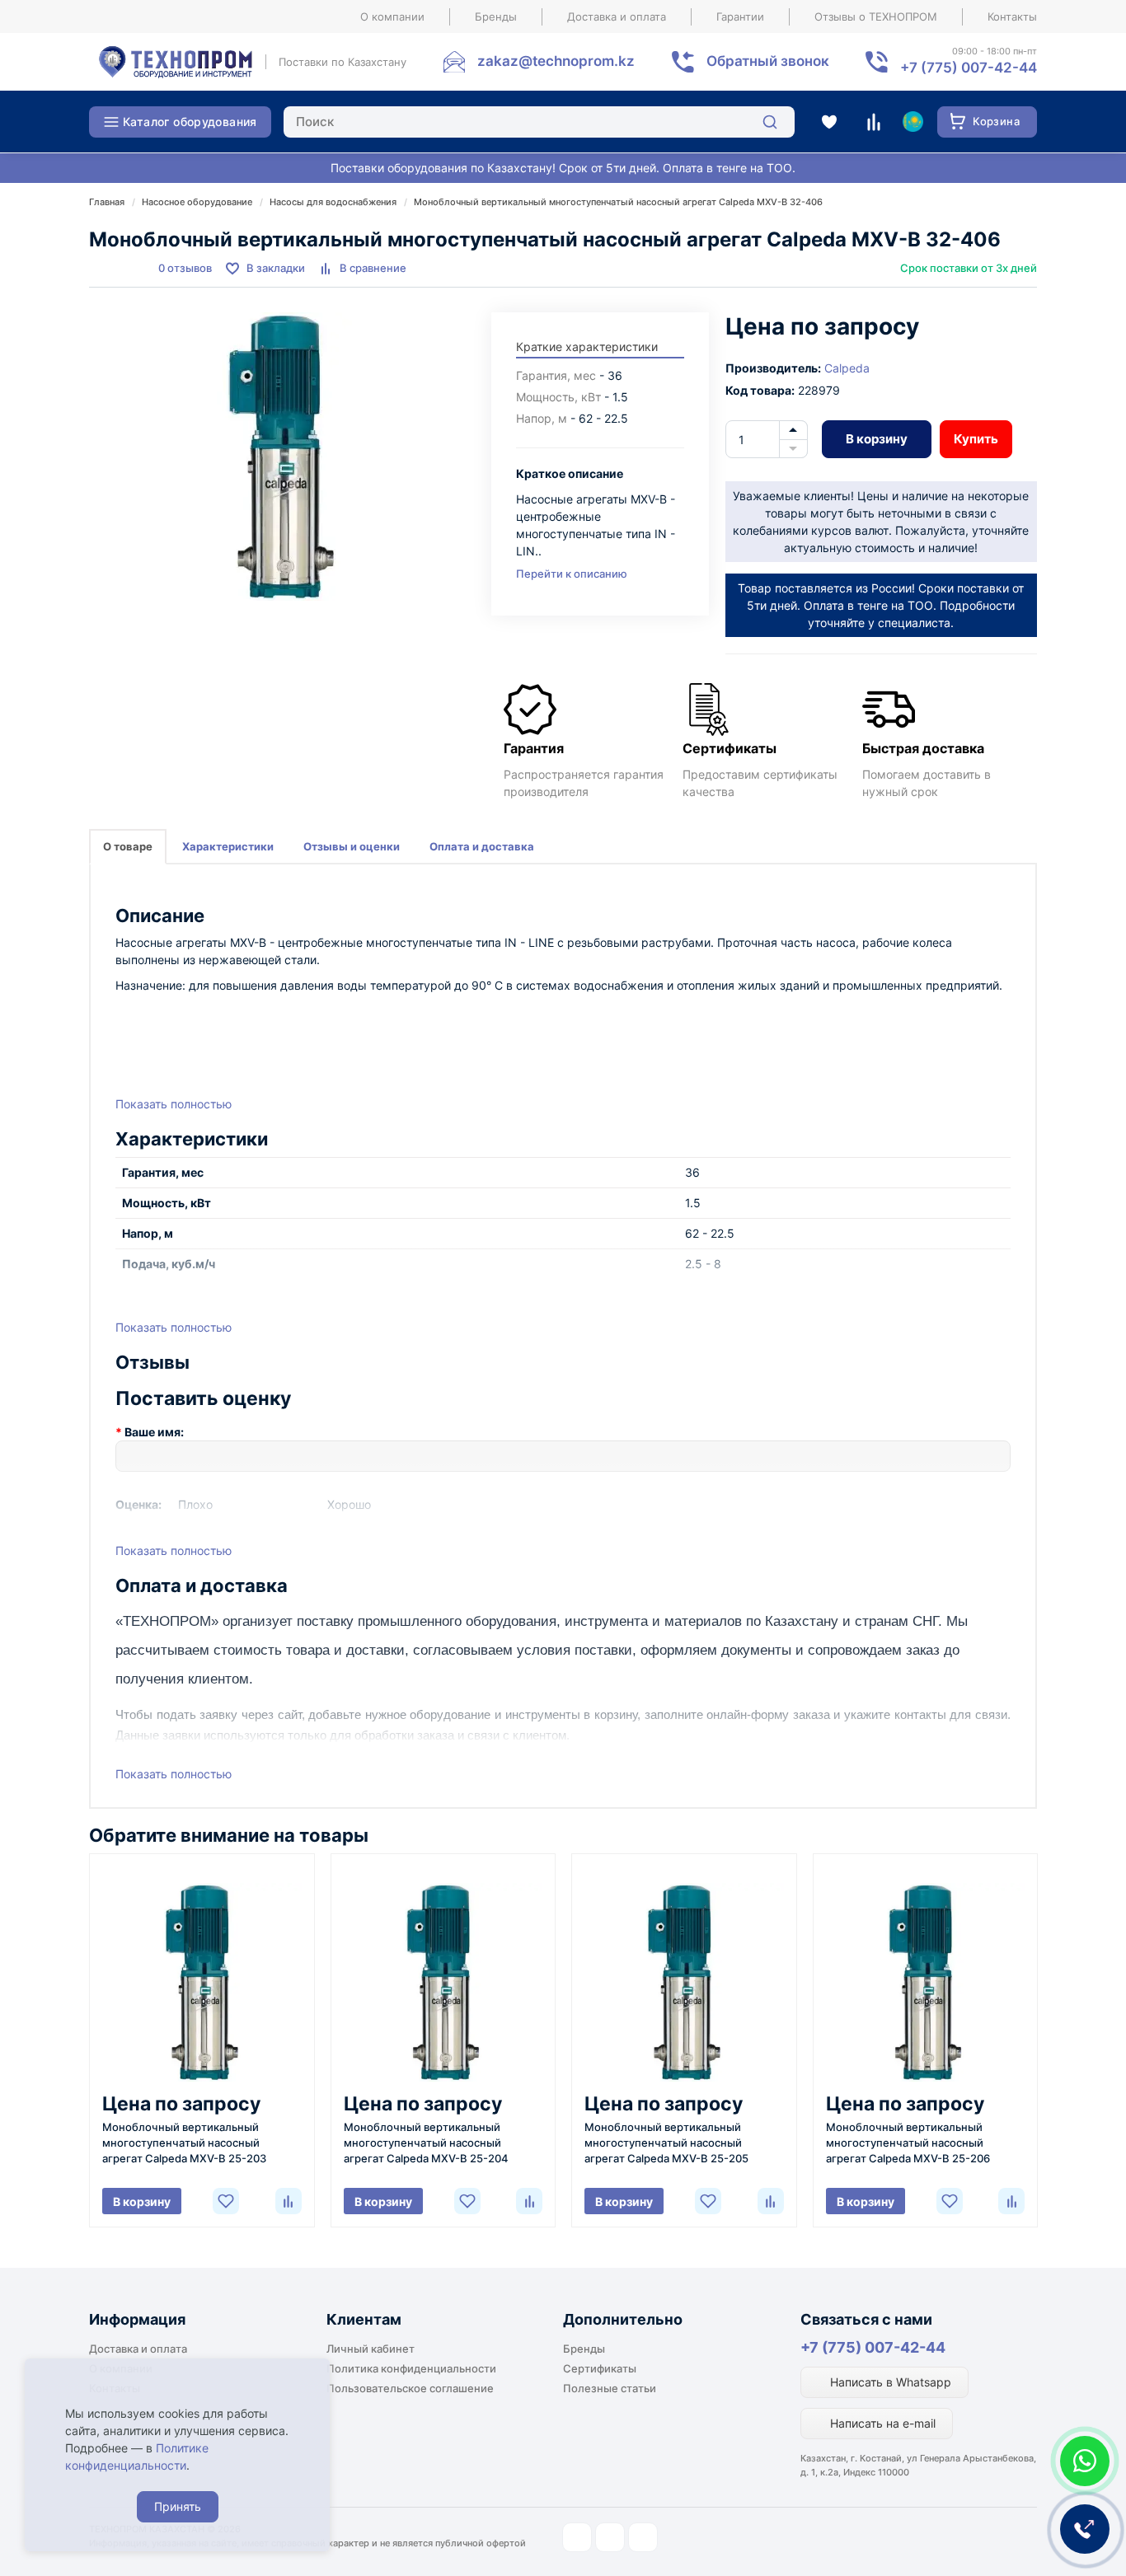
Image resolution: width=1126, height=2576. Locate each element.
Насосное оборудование (197, 202)
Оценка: (138, 1504)
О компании (392, 16)
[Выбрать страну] (913, 122)
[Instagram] (577, 2537)
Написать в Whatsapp (889, 2382)
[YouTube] (610, 2537)
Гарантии (740, 16)
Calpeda (847, 368)
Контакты (1012, 16)
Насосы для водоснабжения (333, 202)
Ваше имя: (154, 1432)
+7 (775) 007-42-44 (873, 2347)
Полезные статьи (610, 2388)
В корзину (877, 439)
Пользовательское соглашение (410, 2388)
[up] (793, 430)
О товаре (128, 846)
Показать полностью (174, 1104)
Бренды (496, 16)
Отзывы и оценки (352, 846)
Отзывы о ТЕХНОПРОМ (876, 16)
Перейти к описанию (572, 574)
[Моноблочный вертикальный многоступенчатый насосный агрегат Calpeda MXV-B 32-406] (282, 457)
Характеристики (228, 846)
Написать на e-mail (881, 2423)
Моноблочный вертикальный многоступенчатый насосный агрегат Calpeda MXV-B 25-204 (426, 2143)
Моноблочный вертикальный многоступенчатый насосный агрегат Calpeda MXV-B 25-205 (666, 2143)
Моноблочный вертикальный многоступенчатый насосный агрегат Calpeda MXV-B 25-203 (184, 2143)
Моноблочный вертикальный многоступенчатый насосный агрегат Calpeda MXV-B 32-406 (618, 202)
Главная (107, 202)
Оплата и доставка (482, 846)
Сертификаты (600, 2368)
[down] (793, 449)
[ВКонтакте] (643, 2537)
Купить (976, 439)
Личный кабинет (371, 2349)
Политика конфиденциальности (411, 2368)
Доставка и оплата (617, 16)
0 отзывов (185, 268)
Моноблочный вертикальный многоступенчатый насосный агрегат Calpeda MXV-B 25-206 (908, 2143)
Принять (178, 2506)
